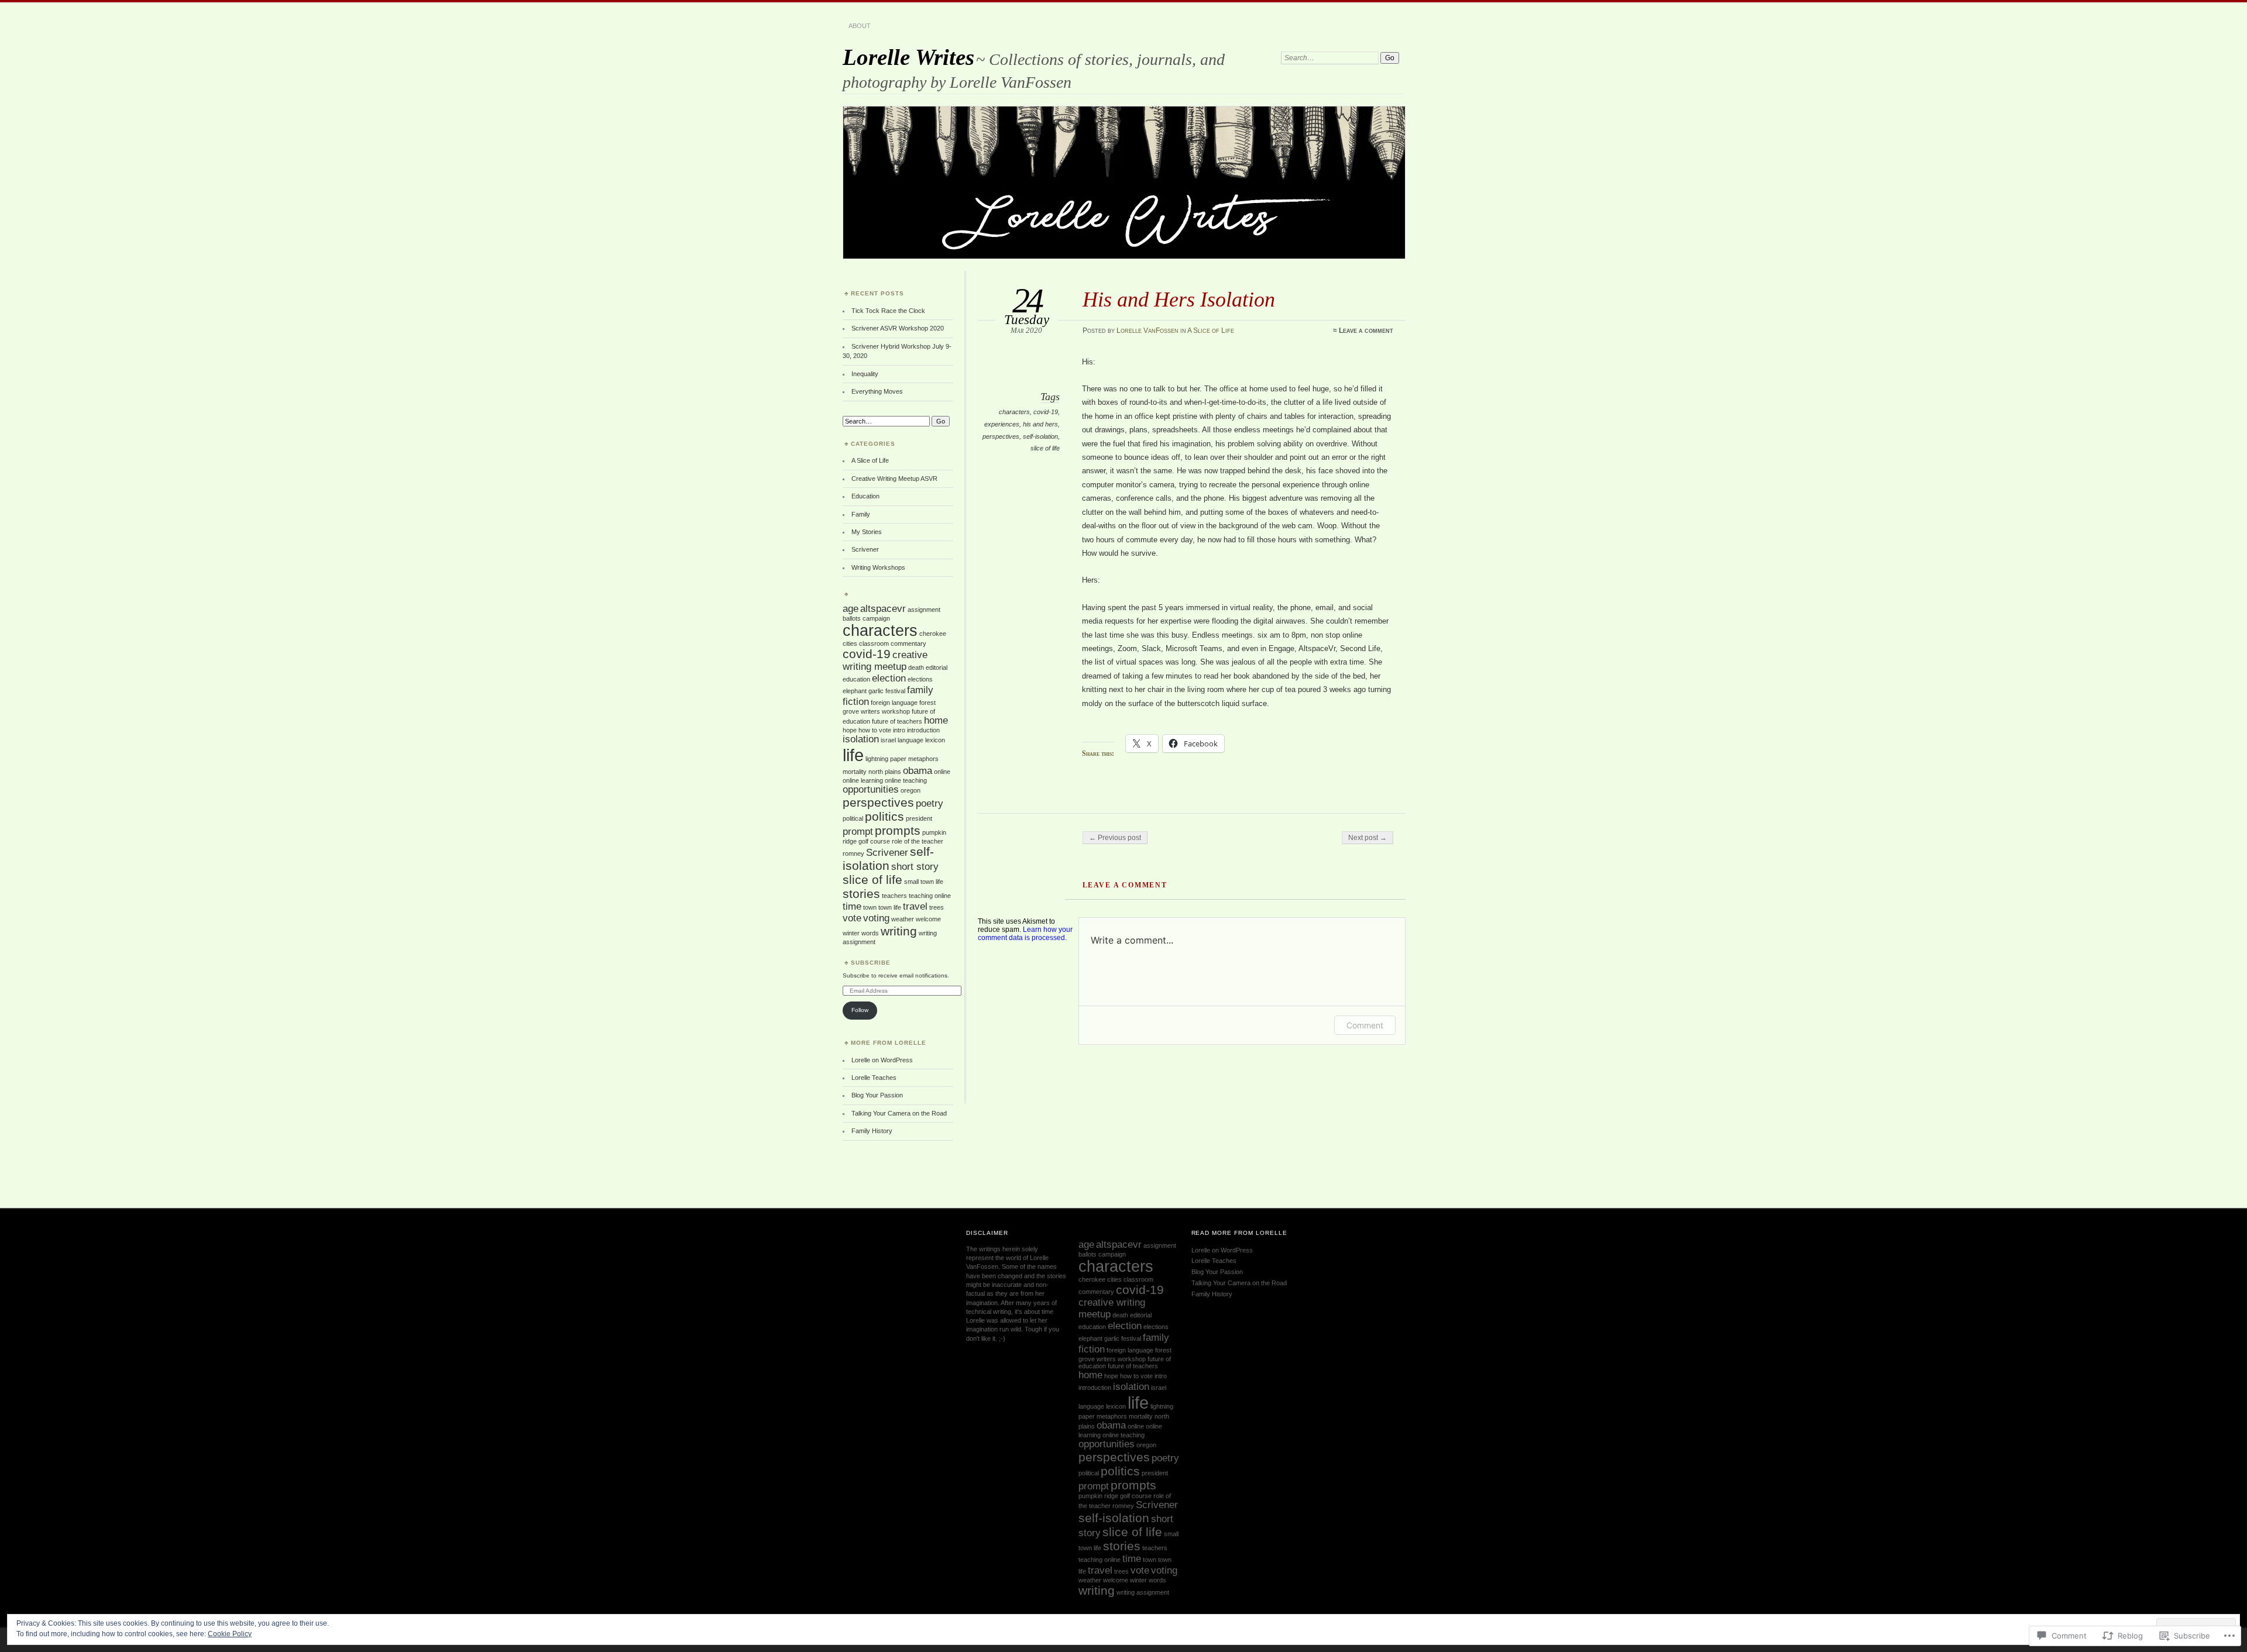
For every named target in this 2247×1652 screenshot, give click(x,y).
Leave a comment (1366, 331)
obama (918, 771)
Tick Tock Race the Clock (888, 311)
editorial (937, 667)
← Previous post (1115, 838)
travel (915, 906)
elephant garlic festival (874, 691)
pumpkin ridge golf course (1115, 1496)
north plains (885, 772)
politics (884, 816)
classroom (874, 643)
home (936, 720)
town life (890, 907)
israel (888, 740)
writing (899, 931)
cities (850, 643)
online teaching (906, 780)
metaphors (923, 759)
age (851, 609)
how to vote (875, 730)
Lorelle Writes (908, 57)
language (911, 740)
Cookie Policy (230, 1634)
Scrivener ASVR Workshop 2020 (898, 328)
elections (920, 679)
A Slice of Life (1211, 331)
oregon (911, 790)
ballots (852, 618)
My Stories (867, 532)
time (852, 906)
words (870, 933)
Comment (1365, 1025)
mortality (855, 772)
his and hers (1040, 424)
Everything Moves (877, 391)
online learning (863, 780)
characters (1014, 412)
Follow (860, 1010)
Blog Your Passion (877, 1095)
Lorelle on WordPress (882, 1060)
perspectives (1001, 436)
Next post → (1368, 838)
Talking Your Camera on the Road (899, 1113)
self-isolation (1040, 436)
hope (850, 730)
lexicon (935, 740)
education (856, 679)
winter (851, 933)
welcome (928, 919)
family (920, 690)
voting (876, 918)
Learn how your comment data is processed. (1025, 934)
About (860, 26)
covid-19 (1046, 412)
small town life (924, 882)
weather (903, 919)
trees (937, 907)
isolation (861, 739)
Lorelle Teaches (874, 1078)
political (853, 818)
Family (861, 514)
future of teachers (897, 721)
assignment (924, 610)
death (916, 667)
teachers (894, 896)
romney (853, 853)
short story (915, 867)
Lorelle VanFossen (1147, 331)
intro (899, 730)
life (853, 755)
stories (861, 894)
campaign (876, 618)
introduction (923, 730)
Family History (872, 1131)
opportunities (871, 789)
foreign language (894, 703)
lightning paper (886, 759)
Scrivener (865, 549)
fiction (856, 702)
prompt (858, 832)
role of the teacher (918, 841)
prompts (898, 830)
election (889, 678)
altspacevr (883, 609)
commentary (908, 643)
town (870, 907)
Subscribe (871, 963)
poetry (930, 803)
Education (865, 496)
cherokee (933, 634)
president (919, 818)
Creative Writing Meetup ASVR (894, 479)
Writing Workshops (878, 567)
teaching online (930, 896)
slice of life (1045, 448)
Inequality (865, 374)
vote (852, 918)
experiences (1002, 424)
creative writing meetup (885, 661)
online (942, 772)
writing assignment (1143, 1592)
